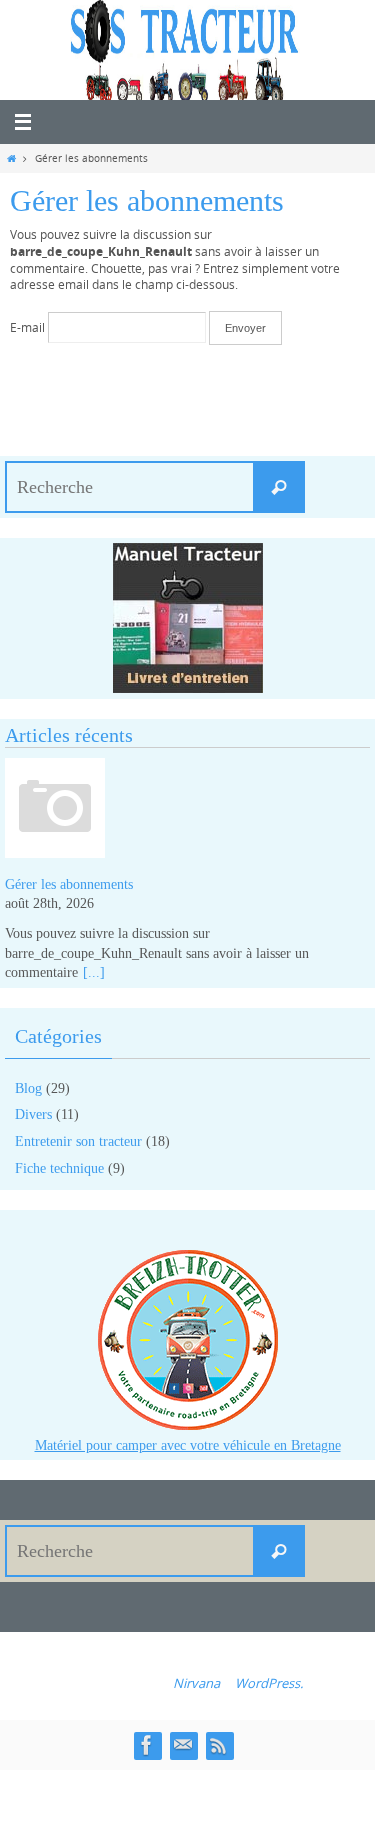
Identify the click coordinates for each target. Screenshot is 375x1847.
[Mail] (183, 1745)
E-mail (27, 327)
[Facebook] (147, 1745)
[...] (94, 972)
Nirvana (196, 1683)
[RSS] (219, 1745)
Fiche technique (59, 1168)
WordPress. (269, 1683)
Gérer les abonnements (69, 884)
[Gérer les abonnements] (187, 811)
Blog (28, 1088)
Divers (33, 1114)
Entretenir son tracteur (78, 1141)
